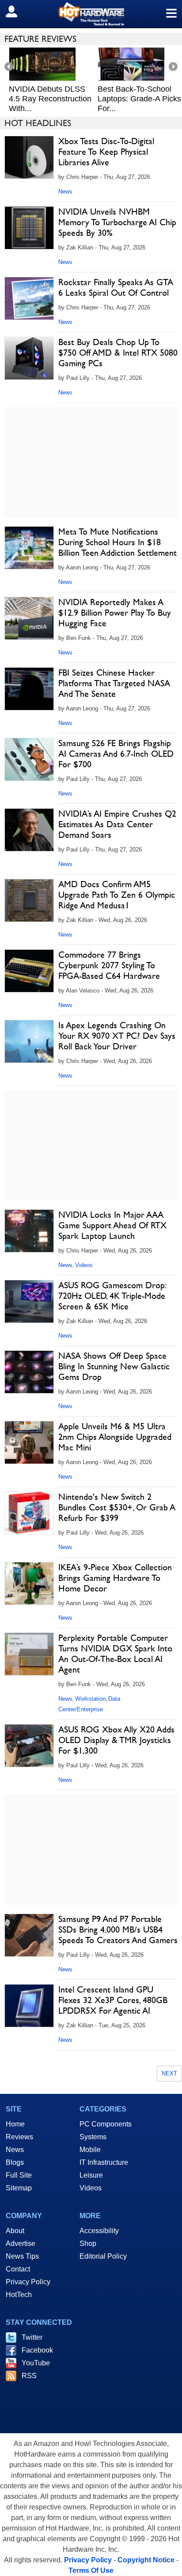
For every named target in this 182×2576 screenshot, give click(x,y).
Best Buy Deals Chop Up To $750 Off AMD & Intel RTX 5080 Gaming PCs (118, 353)
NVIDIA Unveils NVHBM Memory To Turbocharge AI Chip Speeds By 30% (117, 222)
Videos (84, 1265)
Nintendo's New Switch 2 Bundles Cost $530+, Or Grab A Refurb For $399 (117, 1507)
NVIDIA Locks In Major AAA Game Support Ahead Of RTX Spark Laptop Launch (112, 1225)
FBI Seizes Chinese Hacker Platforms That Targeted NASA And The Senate (114, 683)
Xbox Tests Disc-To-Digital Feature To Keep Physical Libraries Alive (106, 152)
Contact (18, 2269)
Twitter (32, 2337)
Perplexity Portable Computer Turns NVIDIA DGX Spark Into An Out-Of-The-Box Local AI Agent (115, 1654)
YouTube (36, 2363)
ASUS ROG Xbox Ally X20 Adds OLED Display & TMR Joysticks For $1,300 (116, 1740)
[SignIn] (17, 11)
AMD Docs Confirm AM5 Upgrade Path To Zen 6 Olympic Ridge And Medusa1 (117, 895)
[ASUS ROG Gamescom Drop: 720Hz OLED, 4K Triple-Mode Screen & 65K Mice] (29, 1301)
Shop (88, 2243)
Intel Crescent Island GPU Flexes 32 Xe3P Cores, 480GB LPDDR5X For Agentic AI (113, 2000)
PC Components (106, 2124)
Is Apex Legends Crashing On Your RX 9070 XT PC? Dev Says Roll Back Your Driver (117, 1036)
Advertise (21, 2243)
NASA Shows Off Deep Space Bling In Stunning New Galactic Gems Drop (114, 1366)
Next (169, 2073)
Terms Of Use (91, 2570)
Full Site (19, 2175)
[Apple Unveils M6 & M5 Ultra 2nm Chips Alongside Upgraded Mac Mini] (29, 1442)
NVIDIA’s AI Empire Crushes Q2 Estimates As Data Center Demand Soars (117, 824)
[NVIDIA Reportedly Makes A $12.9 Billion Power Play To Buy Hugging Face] (29, 618)
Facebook (37, 2350)
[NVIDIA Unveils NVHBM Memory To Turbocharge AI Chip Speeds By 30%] (29, 228)
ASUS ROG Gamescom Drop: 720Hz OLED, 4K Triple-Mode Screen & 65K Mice (112, 1296)
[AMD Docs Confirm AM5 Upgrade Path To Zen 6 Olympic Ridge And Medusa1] (29, 900)
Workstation (90, 1699)
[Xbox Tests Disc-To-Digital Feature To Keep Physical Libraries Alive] (29, 157)
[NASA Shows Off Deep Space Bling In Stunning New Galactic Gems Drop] (29, 1372)
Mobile (90, 2150)
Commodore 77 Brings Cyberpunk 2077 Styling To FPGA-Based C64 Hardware (109, 965)
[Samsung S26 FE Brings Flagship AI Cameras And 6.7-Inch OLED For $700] (29, 759)
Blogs (15, 2162)
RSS (29, 2376)
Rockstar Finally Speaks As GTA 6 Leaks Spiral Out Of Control (116, 287)
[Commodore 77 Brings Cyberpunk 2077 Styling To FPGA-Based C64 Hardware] (29, 971)
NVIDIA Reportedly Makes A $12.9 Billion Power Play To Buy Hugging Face (115, 613)
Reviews (19, 2137)
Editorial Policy (103, 2256)
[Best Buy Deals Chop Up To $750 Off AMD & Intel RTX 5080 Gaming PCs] (29, 358)
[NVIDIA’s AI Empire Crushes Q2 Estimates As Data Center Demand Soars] (29, 830)
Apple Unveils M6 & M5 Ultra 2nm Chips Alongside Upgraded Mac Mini (115, 1437)
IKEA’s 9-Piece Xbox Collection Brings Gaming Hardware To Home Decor (115, 1578)
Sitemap (19, 2188)
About (15, 2231)
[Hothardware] (91, 14)
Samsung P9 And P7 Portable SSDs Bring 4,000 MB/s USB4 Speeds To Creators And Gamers (118, 1929)
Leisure (91, 2175)
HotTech (19, 2295)
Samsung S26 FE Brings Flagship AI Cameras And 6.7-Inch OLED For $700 (116, 754)
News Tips (22, 2256)
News (65, 191)
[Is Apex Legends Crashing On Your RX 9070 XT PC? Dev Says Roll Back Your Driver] (29, 1041)
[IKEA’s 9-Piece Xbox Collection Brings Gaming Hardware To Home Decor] (29, 1584)
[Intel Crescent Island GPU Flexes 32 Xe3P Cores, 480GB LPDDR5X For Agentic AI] (29, 2006)
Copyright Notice (146, 2560)
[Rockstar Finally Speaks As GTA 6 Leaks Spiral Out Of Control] (29, 298)
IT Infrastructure (104, 2162)
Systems (93, 2137)
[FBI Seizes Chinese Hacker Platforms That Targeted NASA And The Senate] (29, 689)
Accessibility (99, 2231)
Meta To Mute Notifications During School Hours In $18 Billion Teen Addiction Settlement (118, 542)
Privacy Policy (28, 2282)
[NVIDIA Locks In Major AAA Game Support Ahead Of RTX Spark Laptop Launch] (29, 1231)
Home (15, 2124)
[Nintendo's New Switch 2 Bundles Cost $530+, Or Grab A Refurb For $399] (29, 1513)
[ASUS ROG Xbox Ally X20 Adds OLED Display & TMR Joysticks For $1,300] (29, 1746)
